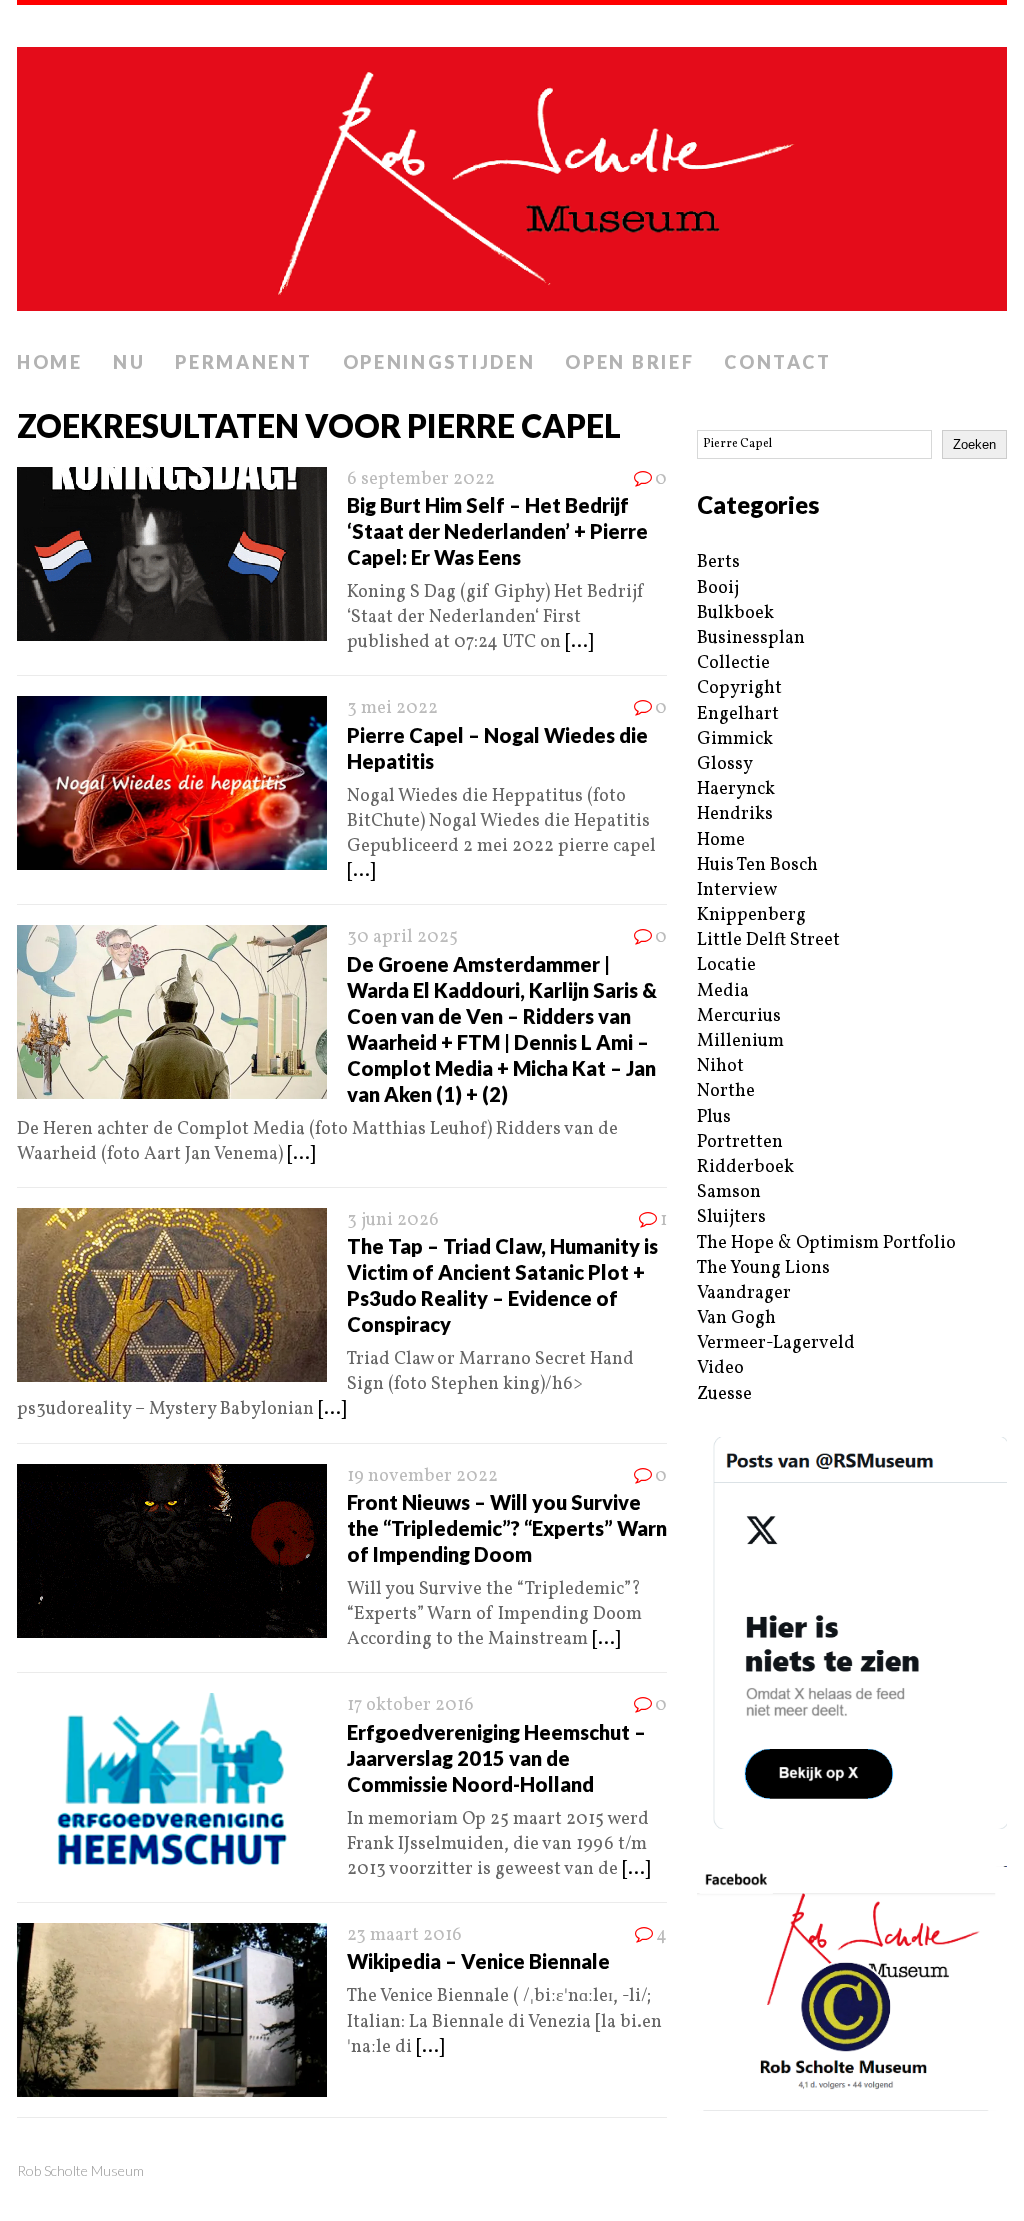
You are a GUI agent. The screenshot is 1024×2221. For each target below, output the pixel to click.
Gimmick (735, 739)
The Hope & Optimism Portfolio (826, 1243)
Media (723, 991)
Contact (777, 362)
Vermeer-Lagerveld (776, 1343)
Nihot (720, 1066)
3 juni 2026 (393, 1220)
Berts (718, 562)
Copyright (739, 688)
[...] (579, 642)
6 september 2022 (421, 479)
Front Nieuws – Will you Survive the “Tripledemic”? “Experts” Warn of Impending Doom (507, 1528)
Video (720, 1368)
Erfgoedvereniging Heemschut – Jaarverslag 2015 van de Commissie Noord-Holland (496, 1758)
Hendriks (735, 814)
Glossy (725, 764)
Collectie (733, 663)
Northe (726, 1091)
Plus (714, 1117)
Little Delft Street (768, 940)
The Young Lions (763, 1268)
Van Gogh (736, 1318)
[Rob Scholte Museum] (512, 173)
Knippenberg (751, 915)
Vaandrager (744, 1293)
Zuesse (724, 1394)
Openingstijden (439, 362)
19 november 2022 (422, 1476)
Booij (718, 588)
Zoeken (974, 444)
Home (50, 362)
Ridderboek (745, 1167)
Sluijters (731, 1217)
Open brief (629, 362)
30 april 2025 (402, 937)
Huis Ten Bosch (757, 865)
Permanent (243, 362)
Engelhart (738, 714)
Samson (729, 1192)
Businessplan (751, 638)
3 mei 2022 (392, 708)
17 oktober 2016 (410, 1705)
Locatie (726, 965)
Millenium (740, 1041)
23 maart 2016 (404, 1935)
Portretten (740, 1142)
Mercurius (739, 1016)
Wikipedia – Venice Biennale (478, 1961)
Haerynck (736, 789)
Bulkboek (735, 613)
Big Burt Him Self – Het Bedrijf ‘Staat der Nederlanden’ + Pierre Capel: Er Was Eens (497, 531)
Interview (737, 890)
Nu (129, 362)
